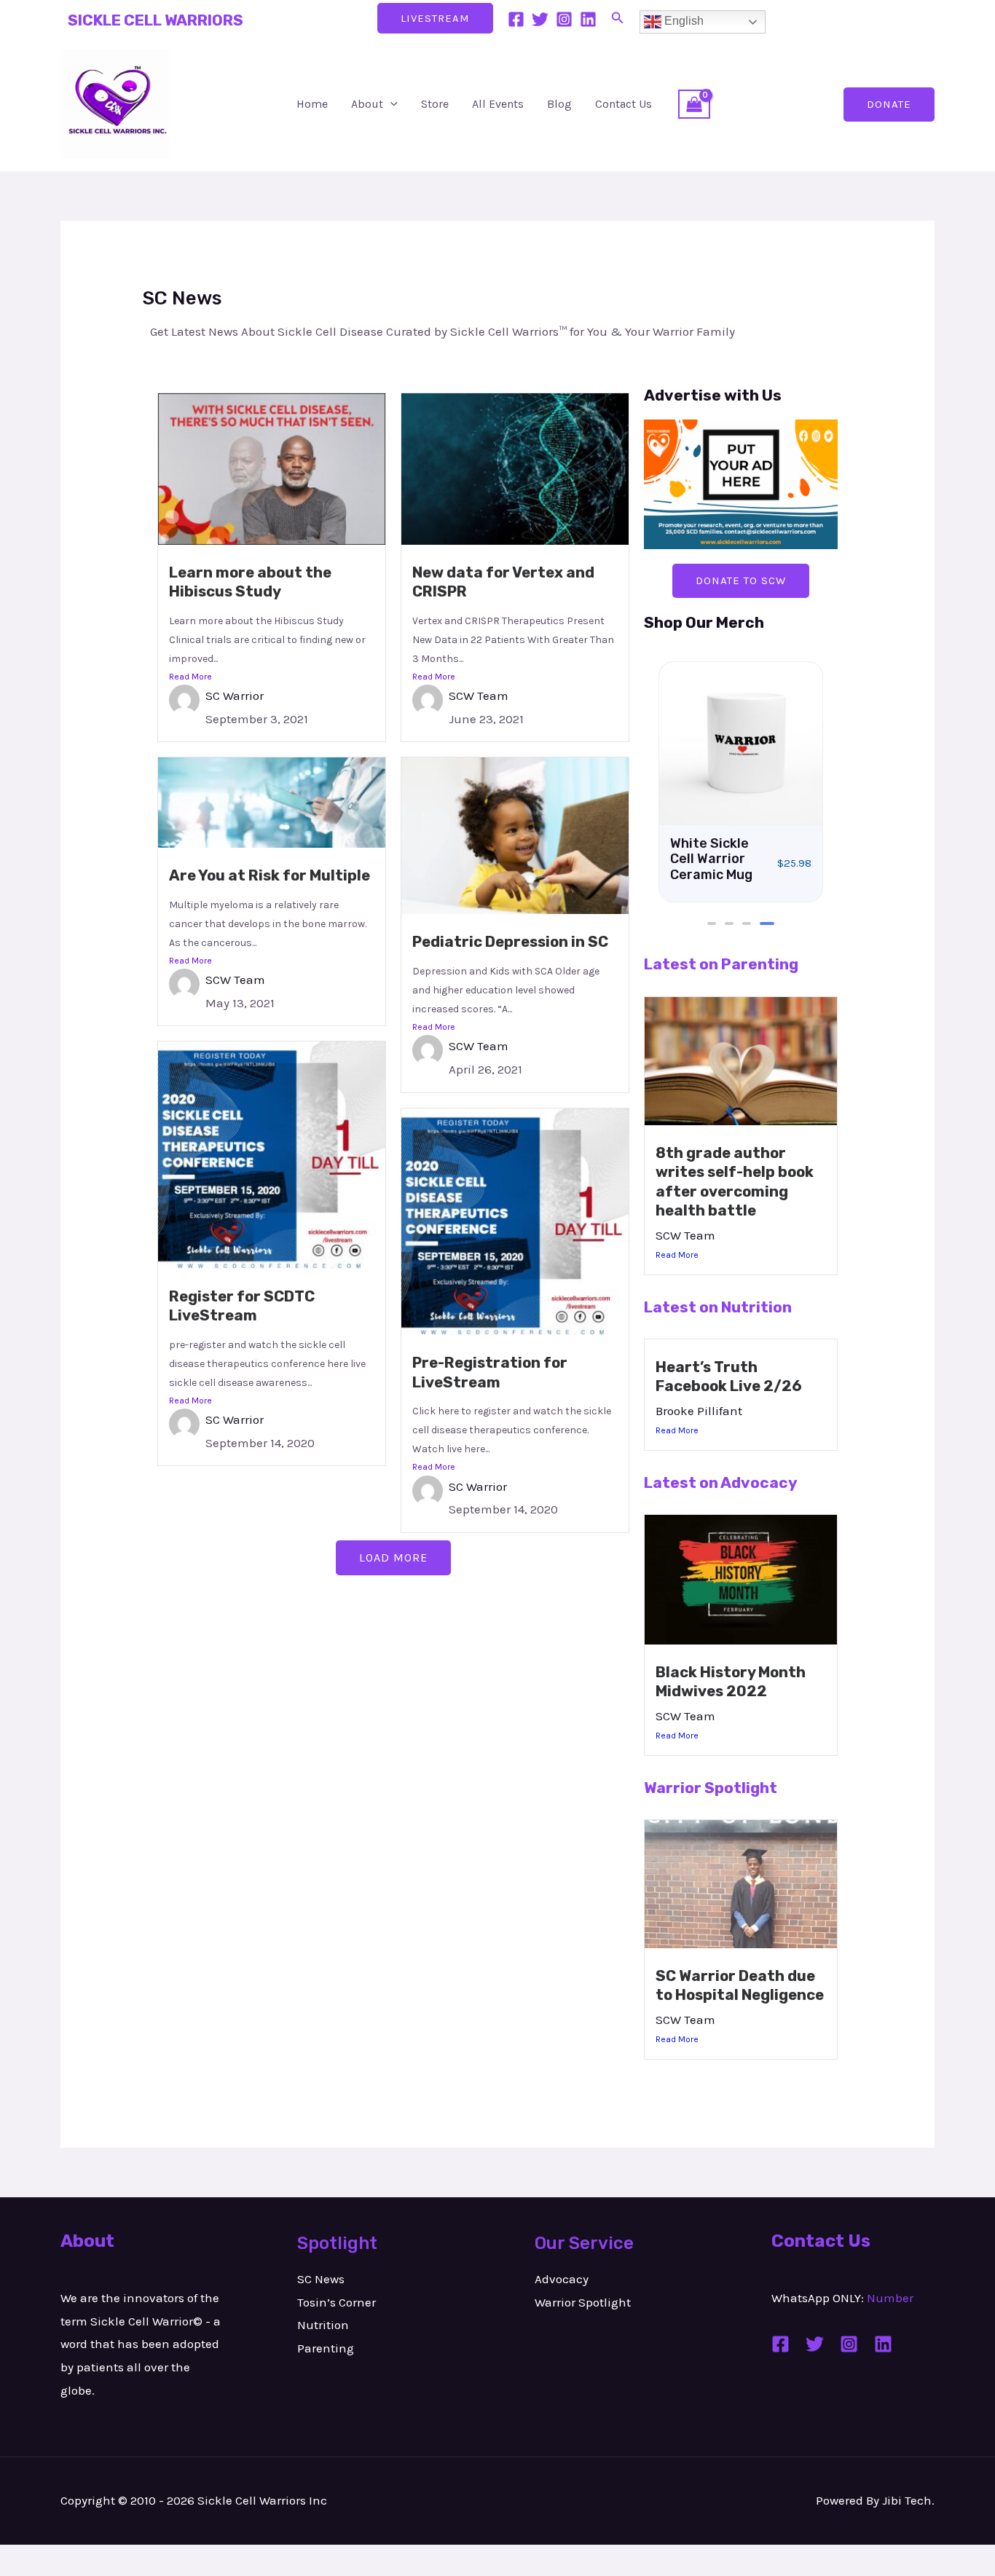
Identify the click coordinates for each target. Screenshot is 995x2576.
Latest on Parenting (721, 964)
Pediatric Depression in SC (510, 942)
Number (890, 2298)
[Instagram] (564, 19)
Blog (559, 104)
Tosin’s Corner (337, 2302)
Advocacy (562, 2279)
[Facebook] (516, 19)
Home (312, 104)
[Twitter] (540, 19)
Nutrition (323, 2325)
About (367, 104)
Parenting (326, 2348)
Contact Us (624, 104)
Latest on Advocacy (721, 1482)
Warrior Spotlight (711, 1788)
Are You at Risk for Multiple (270, 875)
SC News (321, 2279)
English (683, 21)
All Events (498, 104)
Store (435, 104)
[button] (618, 18)
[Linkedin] (588, 19)
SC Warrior (235, 696)
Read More (190, 677)
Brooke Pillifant (699, 1411)
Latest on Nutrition (718, 1307)
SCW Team (479, 696)
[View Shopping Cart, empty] (694, 104)
